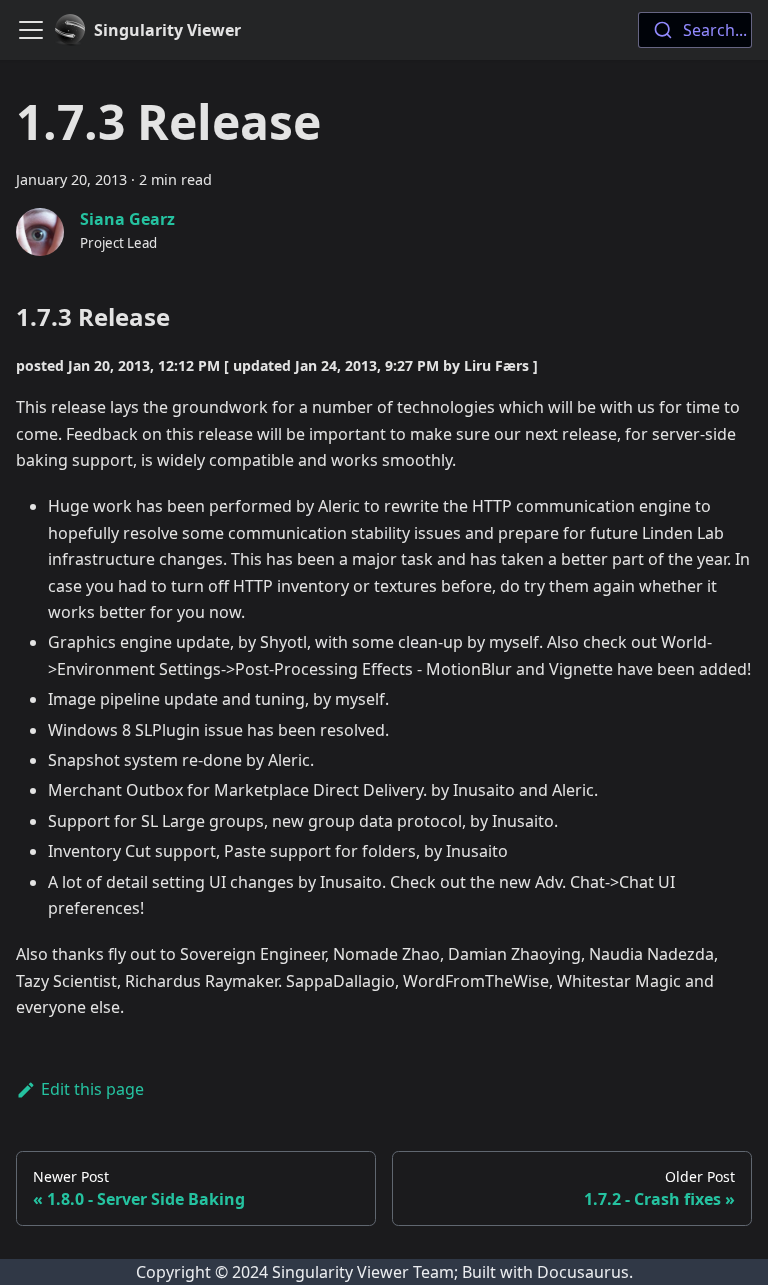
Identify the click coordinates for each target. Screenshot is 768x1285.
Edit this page (92, 1089)
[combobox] (695, 30)
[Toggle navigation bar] (31, 30)
